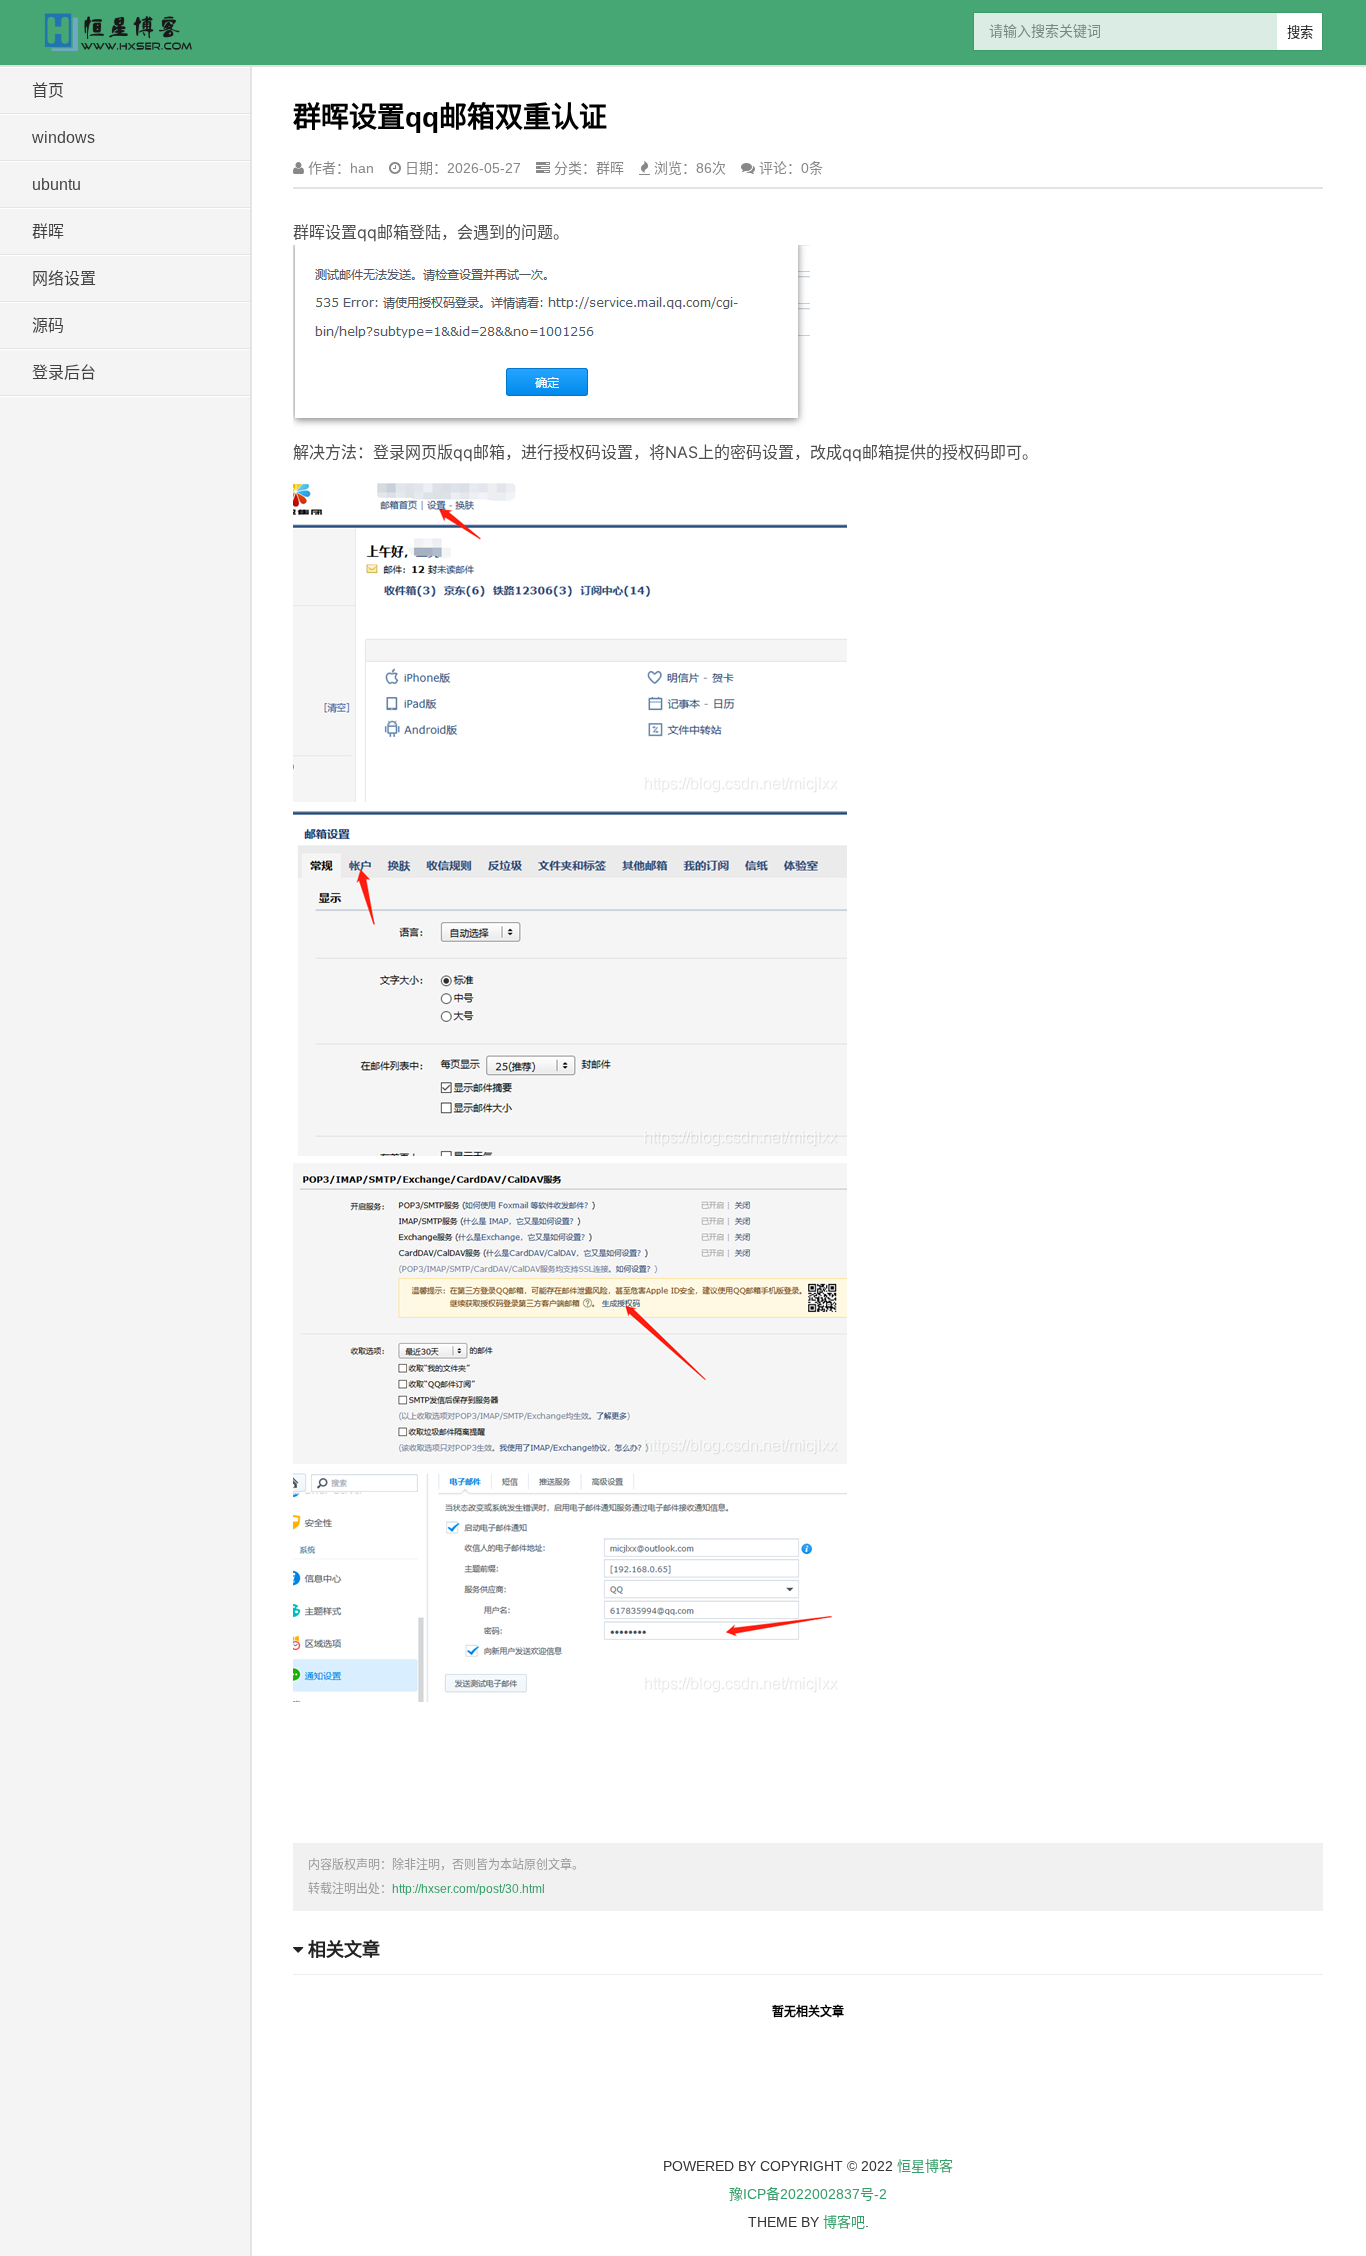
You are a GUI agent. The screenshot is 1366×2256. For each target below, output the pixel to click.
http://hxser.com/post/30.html (468, 1889)
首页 (48, 90)
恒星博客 (925, 2166)
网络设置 (64, 278)
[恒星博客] (128, 32)
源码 (48, 325)
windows (63, 137)
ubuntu (56, 184)
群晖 (48, 231)
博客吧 (844, 2222)
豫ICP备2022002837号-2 (808, 2194)
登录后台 (64, 372)
